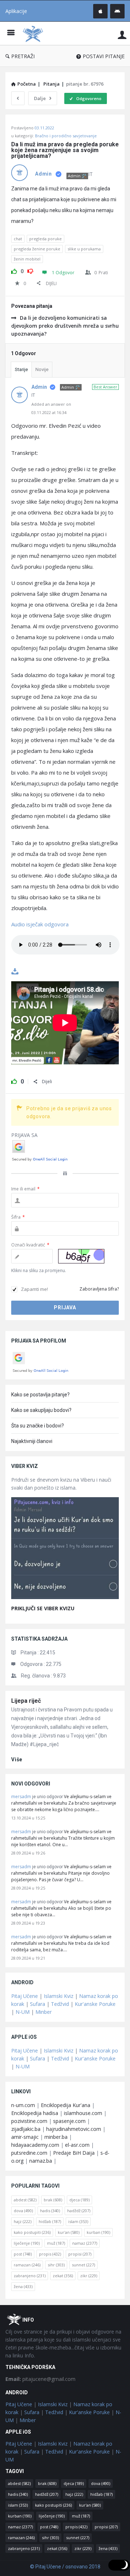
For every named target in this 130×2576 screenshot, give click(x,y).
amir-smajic (25, 2137)
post (23, 2254)
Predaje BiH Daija (74, 2153)
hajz (23, 2221)
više (17, 1759)
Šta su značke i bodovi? (38, 1426)
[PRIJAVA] (122, 35)
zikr (89, 2276)
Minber (44, 2012)
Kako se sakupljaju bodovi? (41, 1410)
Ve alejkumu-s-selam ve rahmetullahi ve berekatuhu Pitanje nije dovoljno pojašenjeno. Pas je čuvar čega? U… (61, 1873)
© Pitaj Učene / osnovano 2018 (65, 2567)
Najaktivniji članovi (32, 1441)
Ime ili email (25, 1189)
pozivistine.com (29, 2121)
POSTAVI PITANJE (104, 56)
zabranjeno (30, 2276)
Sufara (38, 2004)
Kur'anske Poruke (95, 2004)
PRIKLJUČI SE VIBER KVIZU (43, 1608)
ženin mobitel (27, 259)
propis (50, 2254)
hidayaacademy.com (35, 2145)
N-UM (23, 2012)
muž (56, 2243)
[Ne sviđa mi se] (30, 270)
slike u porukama (84, 249)
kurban (98, 2232)
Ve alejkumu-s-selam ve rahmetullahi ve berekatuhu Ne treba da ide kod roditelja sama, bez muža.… (61, 1943)
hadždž (79, 2211)
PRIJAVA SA (24, 1135)
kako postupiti (32, 2232)
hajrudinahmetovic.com (74, 2129)
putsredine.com (29, 2153)
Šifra (18, 1217)
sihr (56, 2265)
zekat (63, 2276)
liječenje (27, 2243)
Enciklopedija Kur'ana (66, 2105)
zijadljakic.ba (26, 2129)
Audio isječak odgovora (41, 924)
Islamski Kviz (58, 1996)
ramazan (27, 2265)
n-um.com (23, 2105)
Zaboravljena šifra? (99, 1289)
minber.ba (56, 2137)
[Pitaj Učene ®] (35, 33)
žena (23, 2286)
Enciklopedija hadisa (35, 2113)
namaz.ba (41, 2161)
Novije (42, 369)
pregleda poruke (45, 239)
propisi (80, 2254)
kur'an (69, 2232)
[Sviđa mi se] (14, 270)
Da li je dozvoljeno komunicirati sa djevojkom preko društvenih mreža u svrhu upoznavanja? (65, 326)
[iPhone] (100, 11)
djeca (79, 2200)
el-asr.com (77, 2145)
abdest (25, 2200)
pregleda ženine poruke (37, 249)
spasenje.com (69, 2121)
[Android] (117, 11)
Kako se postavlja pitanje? (40, 1395)
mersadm (21, 1797)
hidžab (50, 2221)
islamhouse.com (83, 2113)
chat (18, 239)
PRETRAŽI (23, 56)
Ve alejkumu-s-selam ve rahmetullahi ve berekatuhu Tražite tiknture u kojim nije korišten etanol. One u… (63, 1838)
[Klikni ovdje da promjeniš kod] (81, 1256)
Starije (21, 369)
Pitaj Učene (25, 1996)
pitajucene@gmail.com (40, 2379)
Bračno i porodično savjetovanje (66, 136)
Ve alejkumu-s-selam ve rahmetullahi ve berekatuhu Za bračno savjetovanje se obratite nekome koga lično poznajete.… (64, 1803)
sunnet (83, 2265)
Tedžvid (60, 2004)
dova (23, 2211)
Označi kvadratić (30, 1245)
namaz (85, 2243)
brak (53, 2200)
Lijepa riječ (26, 1701)
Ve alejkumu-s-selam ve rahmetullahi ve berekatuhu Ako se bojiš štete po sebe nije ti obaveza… (61, 1908)
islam (78, 2221)
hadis (50, 2211)
